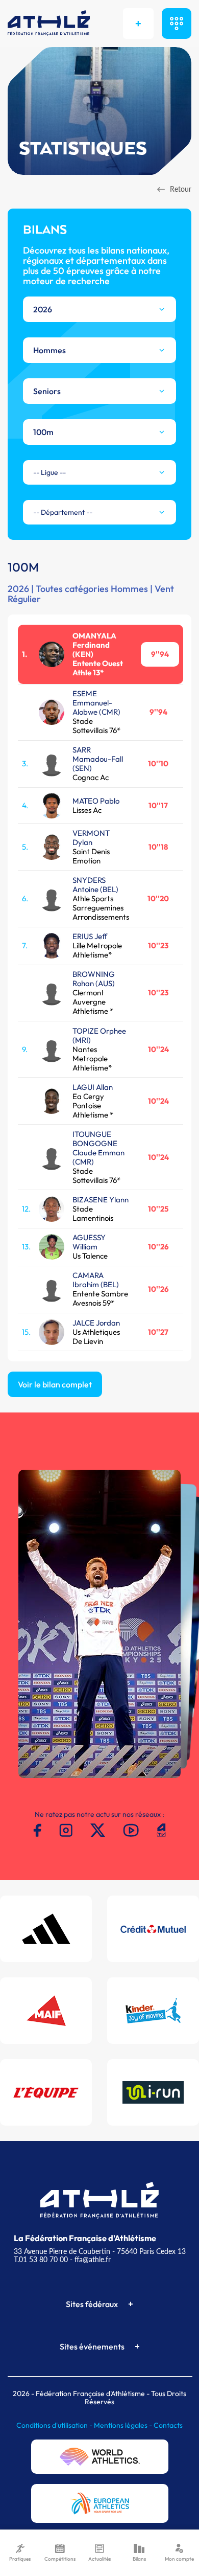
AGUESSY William (89, 1242)
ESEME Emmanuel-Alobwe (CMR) (96, 703)
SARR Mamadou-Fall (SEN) (98, 759)
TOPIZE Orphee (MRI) (99, 1035)
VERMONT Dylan (91, 838)
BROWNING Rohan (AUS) (94, 979)
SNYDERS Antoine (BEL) (95, 885)
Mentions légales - (124, 2425)
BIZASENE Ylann (101, 1200)
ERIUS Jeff (90, 936)
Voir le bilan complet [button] (55, 1384)
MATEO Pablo (96, 801)
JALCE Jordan (96, 1323)
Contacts (168, 2425)
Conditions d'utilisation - (55, 2425)
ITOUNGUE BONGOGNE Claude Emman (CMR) (98, 1148)
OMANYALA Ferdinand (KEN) (94, 645)
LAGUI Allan (93, 1087)
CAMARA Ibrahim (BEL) (96, 1280)
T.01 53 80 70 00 (41, 2259)
